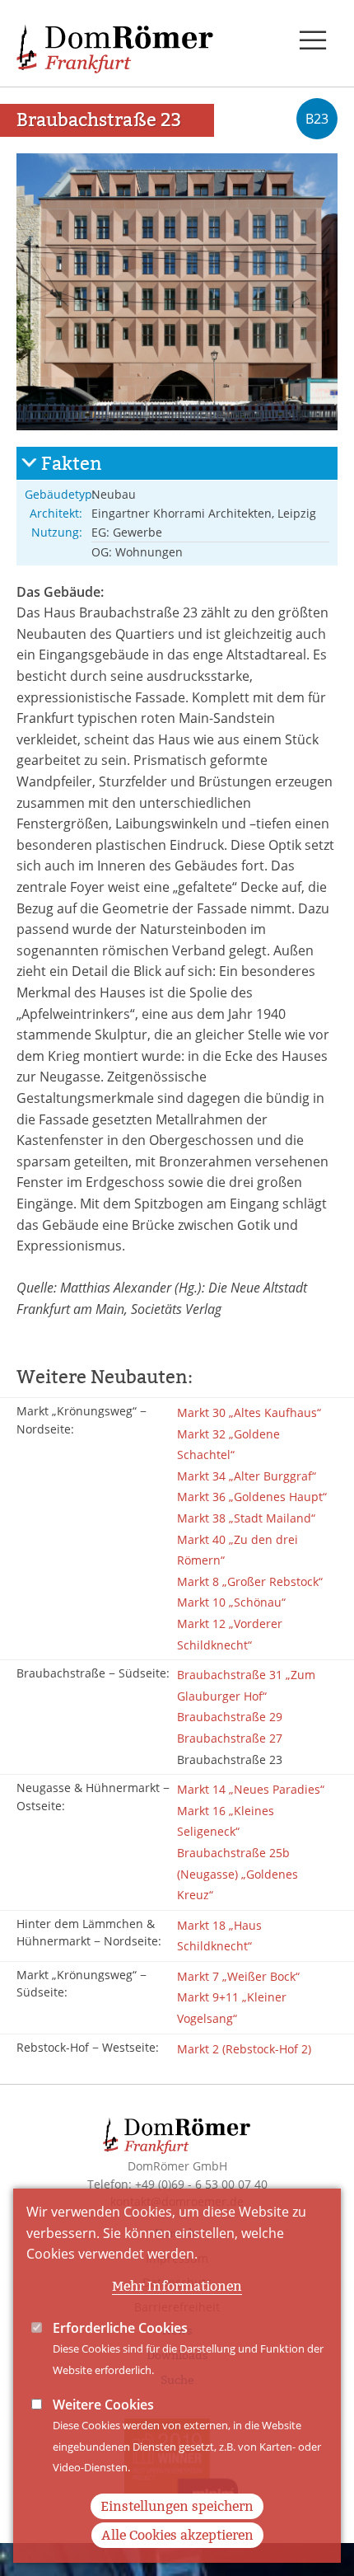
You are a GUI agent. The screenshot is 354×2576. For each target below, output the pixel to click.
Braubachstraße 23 (230, 1760)
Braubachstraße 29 (230, 1717)
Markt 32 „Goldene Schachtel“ (228, 1445)
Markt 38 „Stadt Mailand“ (246, 1518)
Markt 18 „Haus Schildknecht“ (219, 1936)
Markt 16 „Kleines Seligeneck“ (226, 1821)
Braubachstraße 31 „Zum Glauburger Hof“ (246, 1685)
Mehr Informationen (177, 2286)
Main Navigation (313, 41)
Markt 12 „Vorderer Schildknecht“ (230, 1634)
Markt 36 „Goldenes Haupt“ (252, 1497)
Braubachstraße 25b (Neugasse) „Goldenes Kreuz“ (238, 1874)
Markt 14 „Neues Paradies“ (251, 1789)
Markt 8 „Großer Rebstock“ (250, 1581)
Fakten (72, 464)
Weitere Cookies (103, 2405)
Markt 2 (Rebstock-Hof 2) (244, 2049)
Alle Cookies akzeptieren (177, 2535)
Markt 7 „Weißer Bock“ (238, 1976)
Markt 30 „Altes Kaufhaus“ (249, 1412)
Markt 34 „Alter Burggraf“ (247, 1476)
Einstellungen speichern (177, 2506)
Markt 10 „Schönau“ (231, 1602)
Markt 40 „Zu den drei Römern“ (238, 1550)
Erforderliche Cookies (120, 2328)
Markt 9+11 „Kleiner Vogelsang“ (232, 2008)
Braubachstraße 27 (230, 1738)
